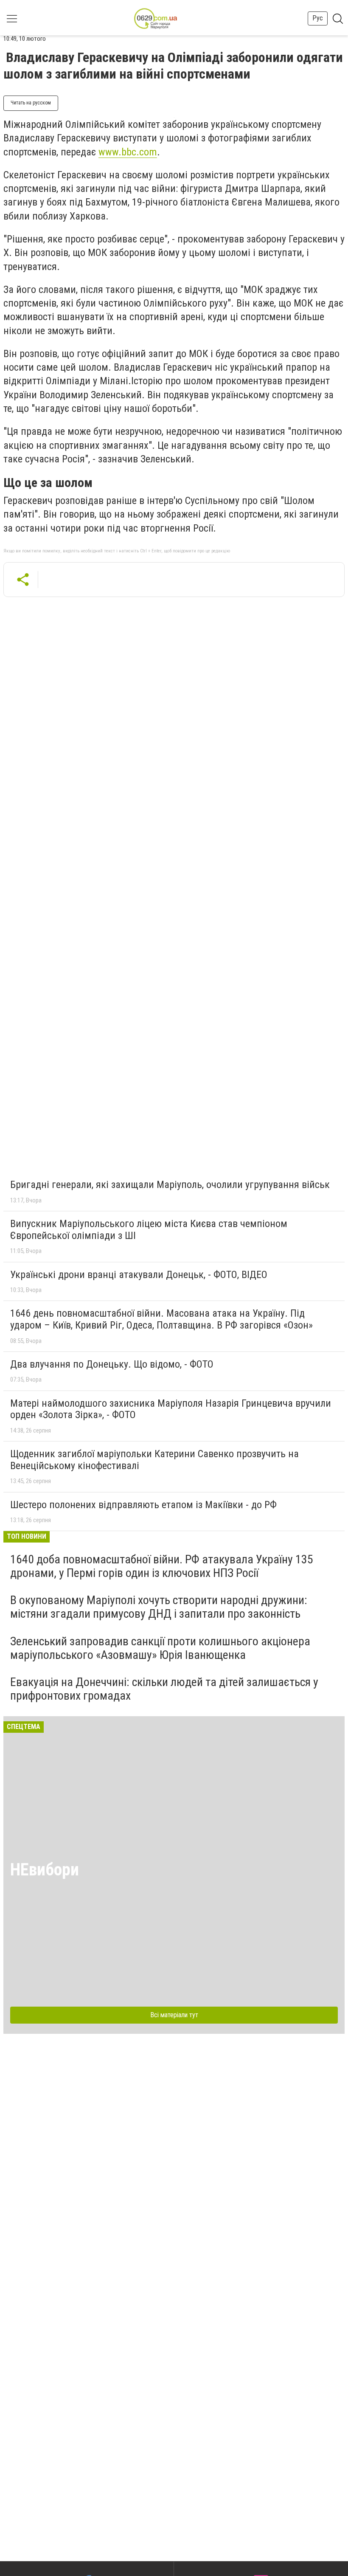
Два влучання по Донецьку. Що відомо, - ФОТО (112, 1364)
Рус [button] (318, 18)
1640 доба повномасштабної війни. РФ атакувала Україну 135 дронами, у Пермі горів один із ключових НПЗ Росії (162, 1566)
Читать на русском (31, 103)
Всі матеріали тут (174, 2015)
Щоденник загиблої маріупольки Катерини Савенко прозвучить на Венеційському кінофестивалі (154, 1460)
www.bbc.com (128, 152)
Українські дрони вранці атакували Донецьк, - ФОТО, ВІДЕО (139, 1275)
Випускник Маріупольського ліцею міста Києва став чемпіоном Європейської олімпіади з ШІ (149, 1230)
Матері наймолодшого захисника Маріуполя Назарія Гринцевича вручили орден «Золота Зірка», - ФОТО (171, 1409)
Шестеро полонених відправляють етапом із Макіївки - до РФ (143, 1505)
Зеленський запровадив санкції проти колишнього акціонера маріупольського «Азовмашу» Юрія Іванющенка (160, 1648)
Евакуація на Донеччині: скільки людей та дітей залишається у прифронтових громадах (164, 1689)
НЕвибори (45, 1870)
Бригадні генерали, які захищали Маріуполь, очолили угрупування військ (170, 1185)
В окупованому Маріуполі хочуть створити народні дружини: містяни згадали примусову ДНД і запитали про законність (159, 1607)
